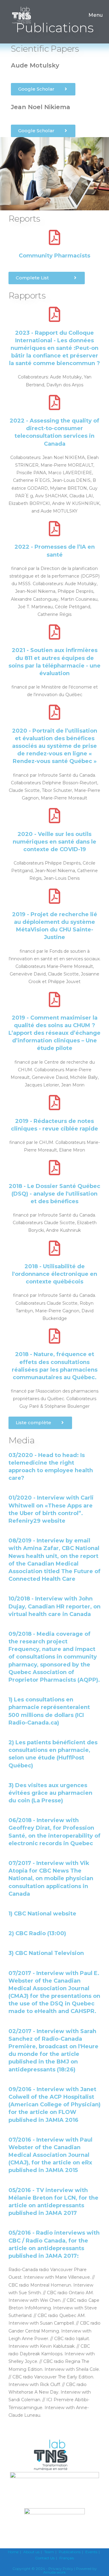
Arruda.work (54, 2572)
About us (31, 2552)
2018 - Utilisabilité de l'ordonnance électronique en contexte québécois (55, 1274)
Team (49, 2552)
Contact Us (45, 2558)
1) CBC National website (42, 1914)
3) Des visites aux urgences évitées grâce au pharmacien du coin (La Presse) (50, 1793)
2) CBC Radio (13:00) (37, 1933)
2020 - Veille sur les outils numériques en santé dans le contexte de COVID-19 (54, 842)
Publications (70, 2552)
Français (67, 2558)
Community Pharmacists (54, 256)
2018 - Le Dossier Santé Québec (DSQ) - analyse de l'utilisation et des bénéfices (54, 1194)
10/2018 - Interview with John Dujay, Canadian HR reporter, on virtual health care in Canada (54, 1606)
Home (13, 2552)
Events (91, 2552)
